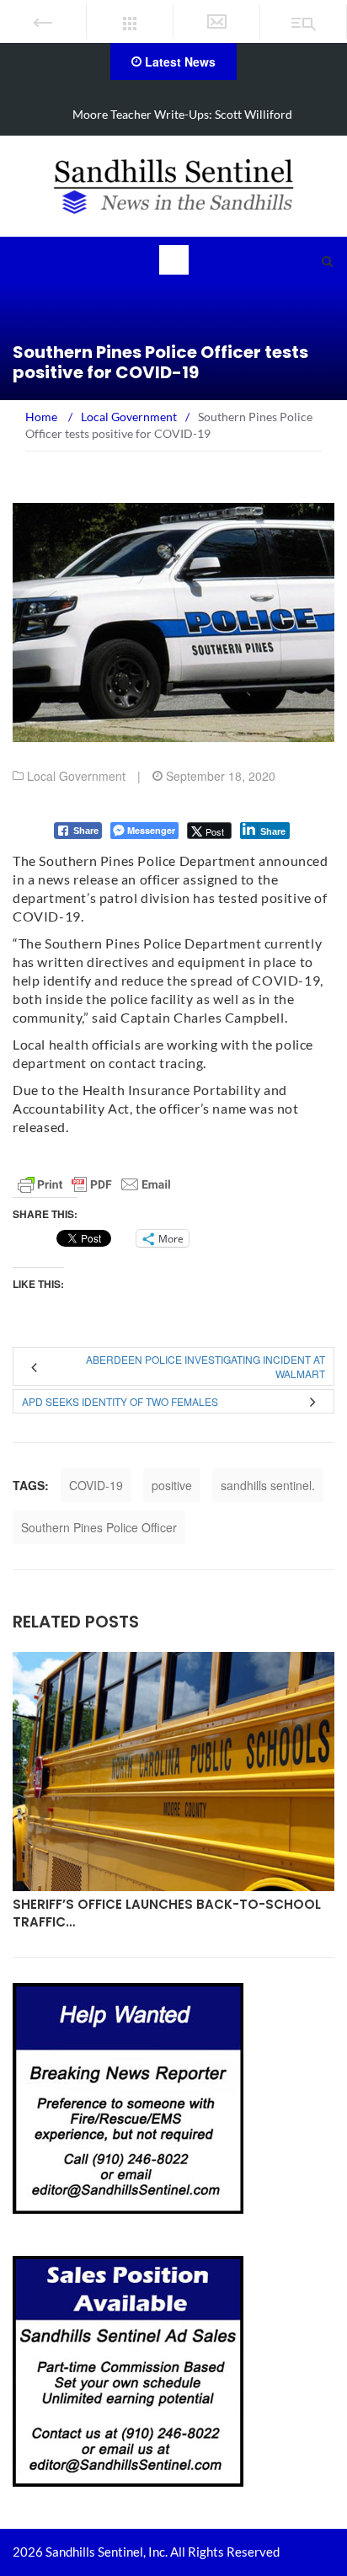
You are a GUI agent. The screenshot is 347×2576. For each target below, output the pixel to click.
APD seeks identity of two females (120, 1401)
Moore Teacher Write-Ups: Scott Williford (182, 114)
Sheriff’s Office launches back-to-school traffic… (167, 1913)
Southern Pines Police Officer (99, 1527)
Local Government (76, 776)
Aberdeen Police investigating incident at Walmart (206, 1366)
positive (172, 1485)
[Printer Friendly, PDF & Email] (94, 1184)
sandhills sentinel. (268, 1485)
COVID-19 (96, 1485)
